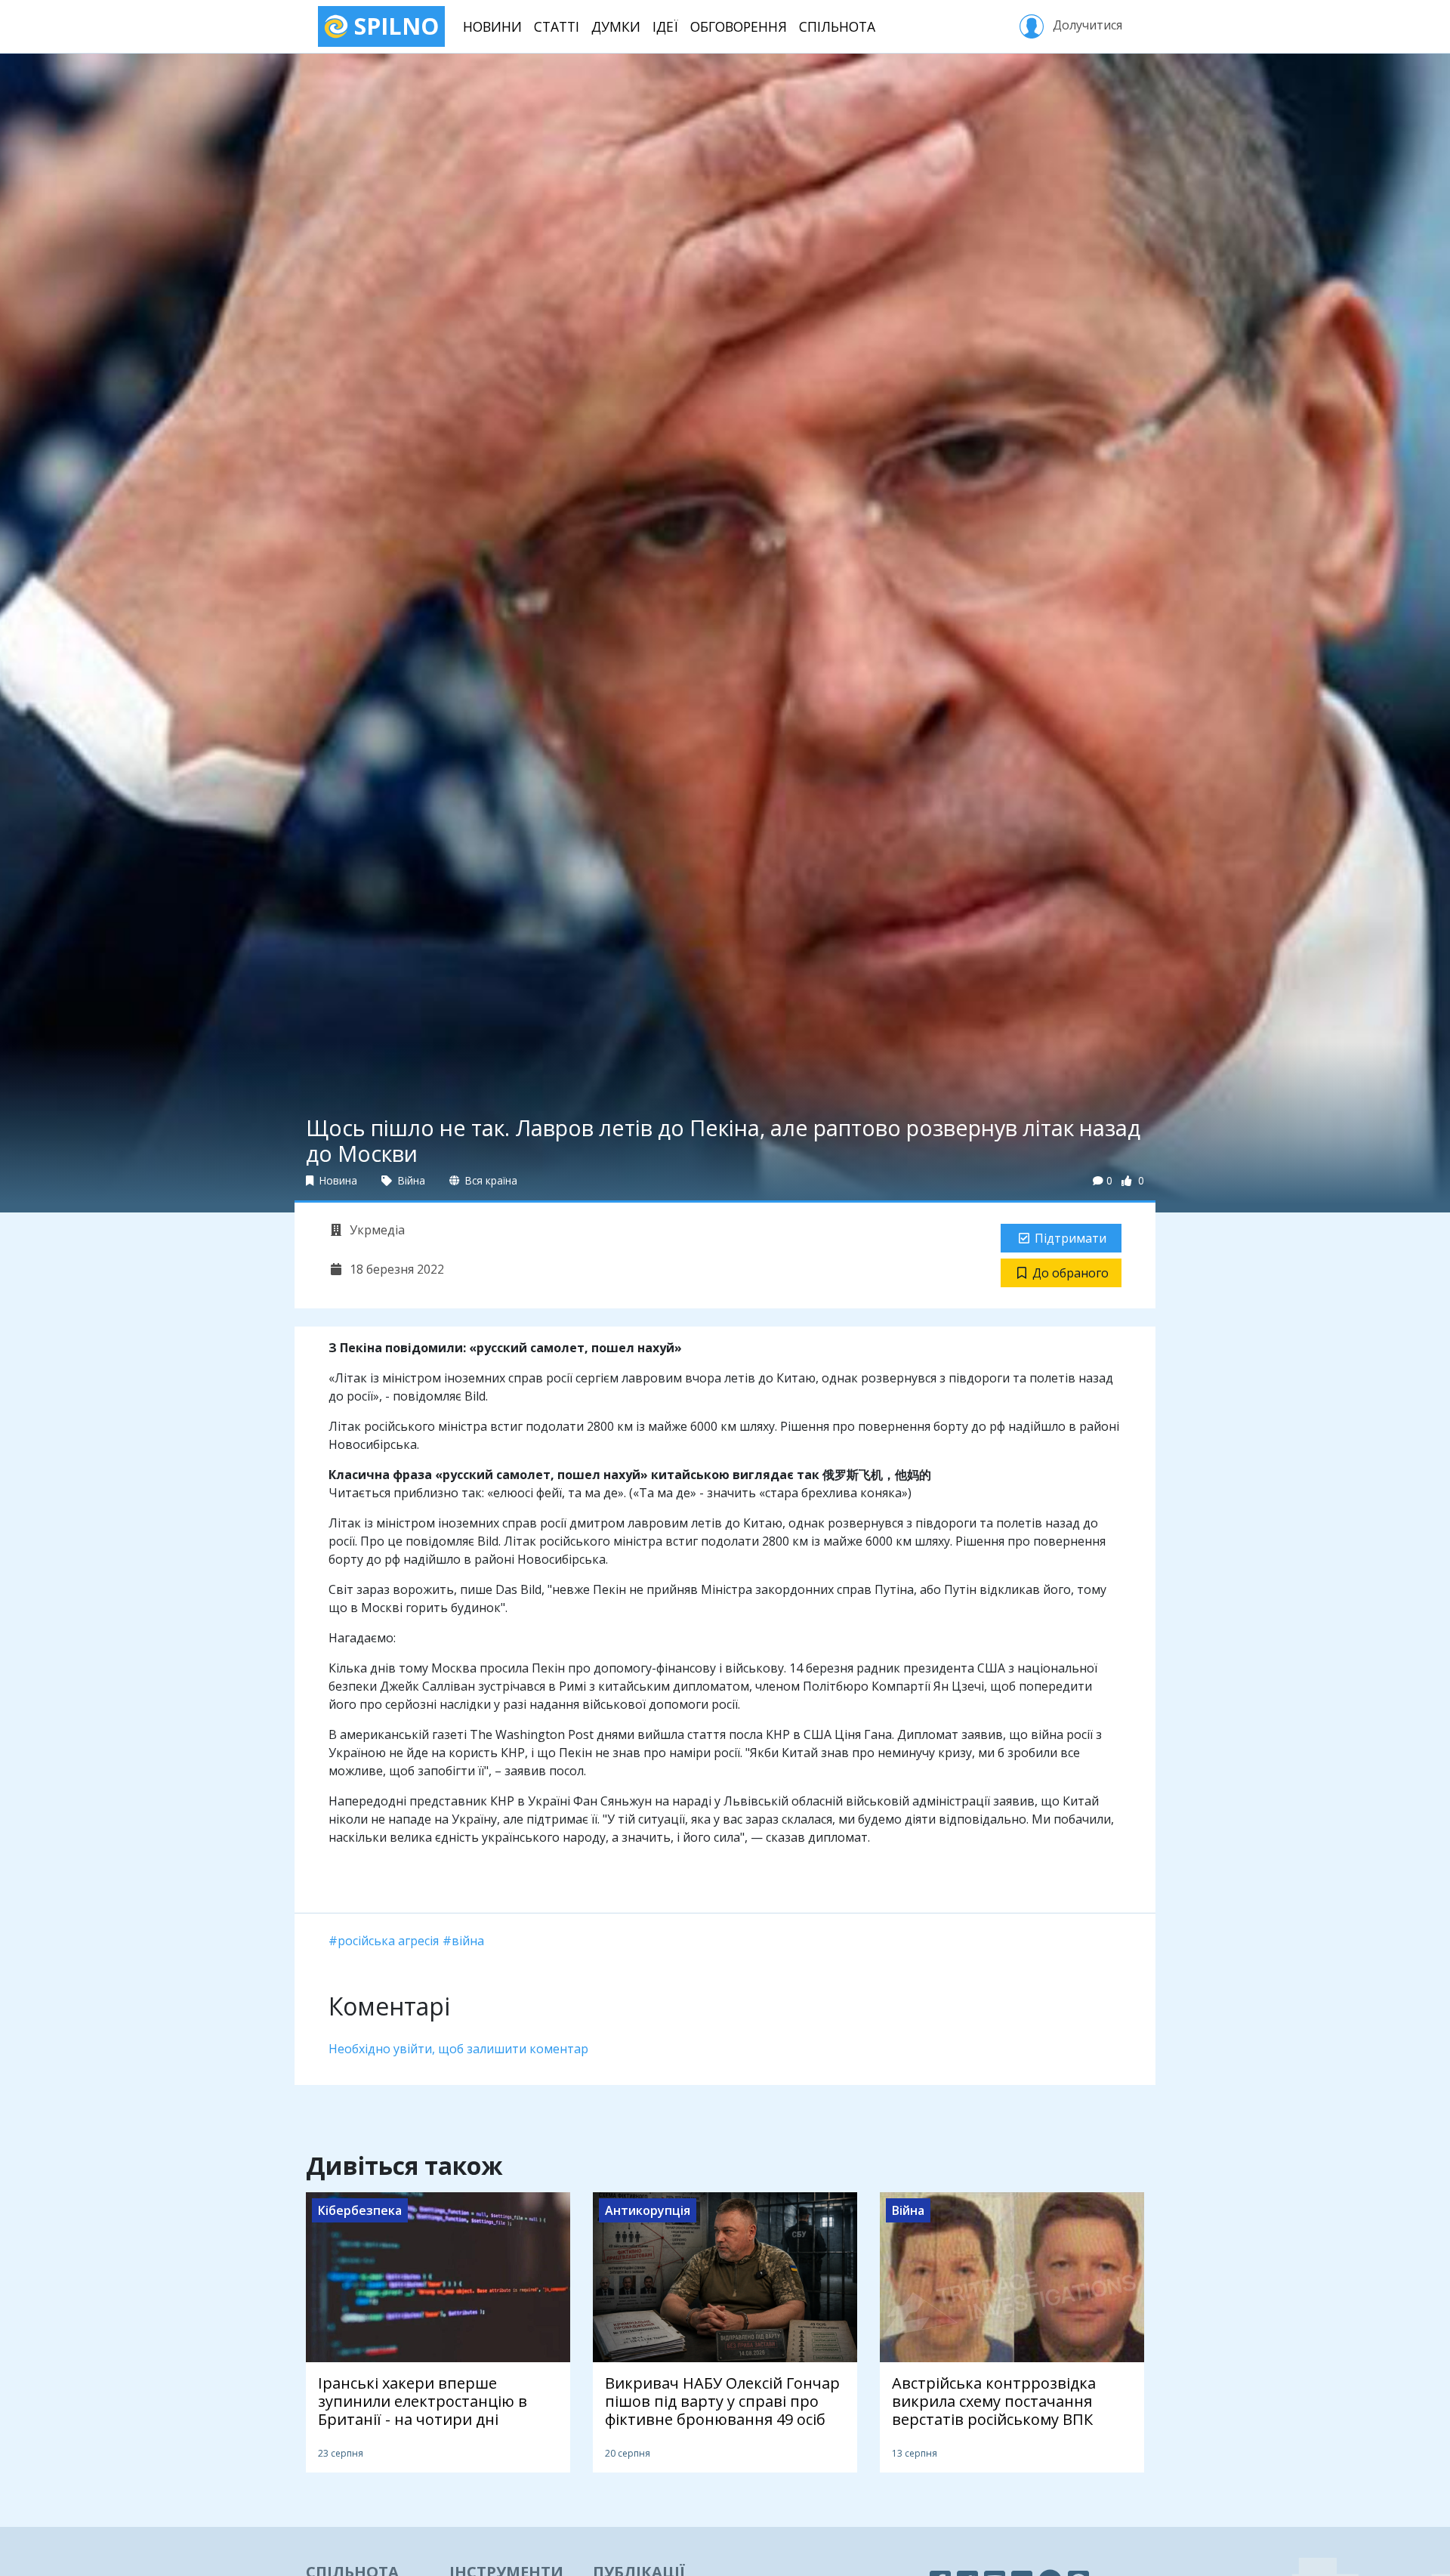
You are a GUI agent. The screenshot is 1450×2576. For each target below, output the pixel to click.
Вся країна (490, 1180)
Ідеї (665, 26)
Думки (616, 26)
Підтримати (1071, 1238)
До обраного (1071, 1273)
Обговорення (739, 26)
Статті (557, 26)
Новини (492, 26)
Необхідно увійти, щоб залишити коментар (458, 2049)
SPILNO (393, 26)
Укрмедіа (376, 1230)
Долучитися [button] (1086, 25)
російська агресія (388, 1941)
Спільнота (837, 26)
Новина (337, 1180)
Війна (410, 1180)
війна (468, 1941)
